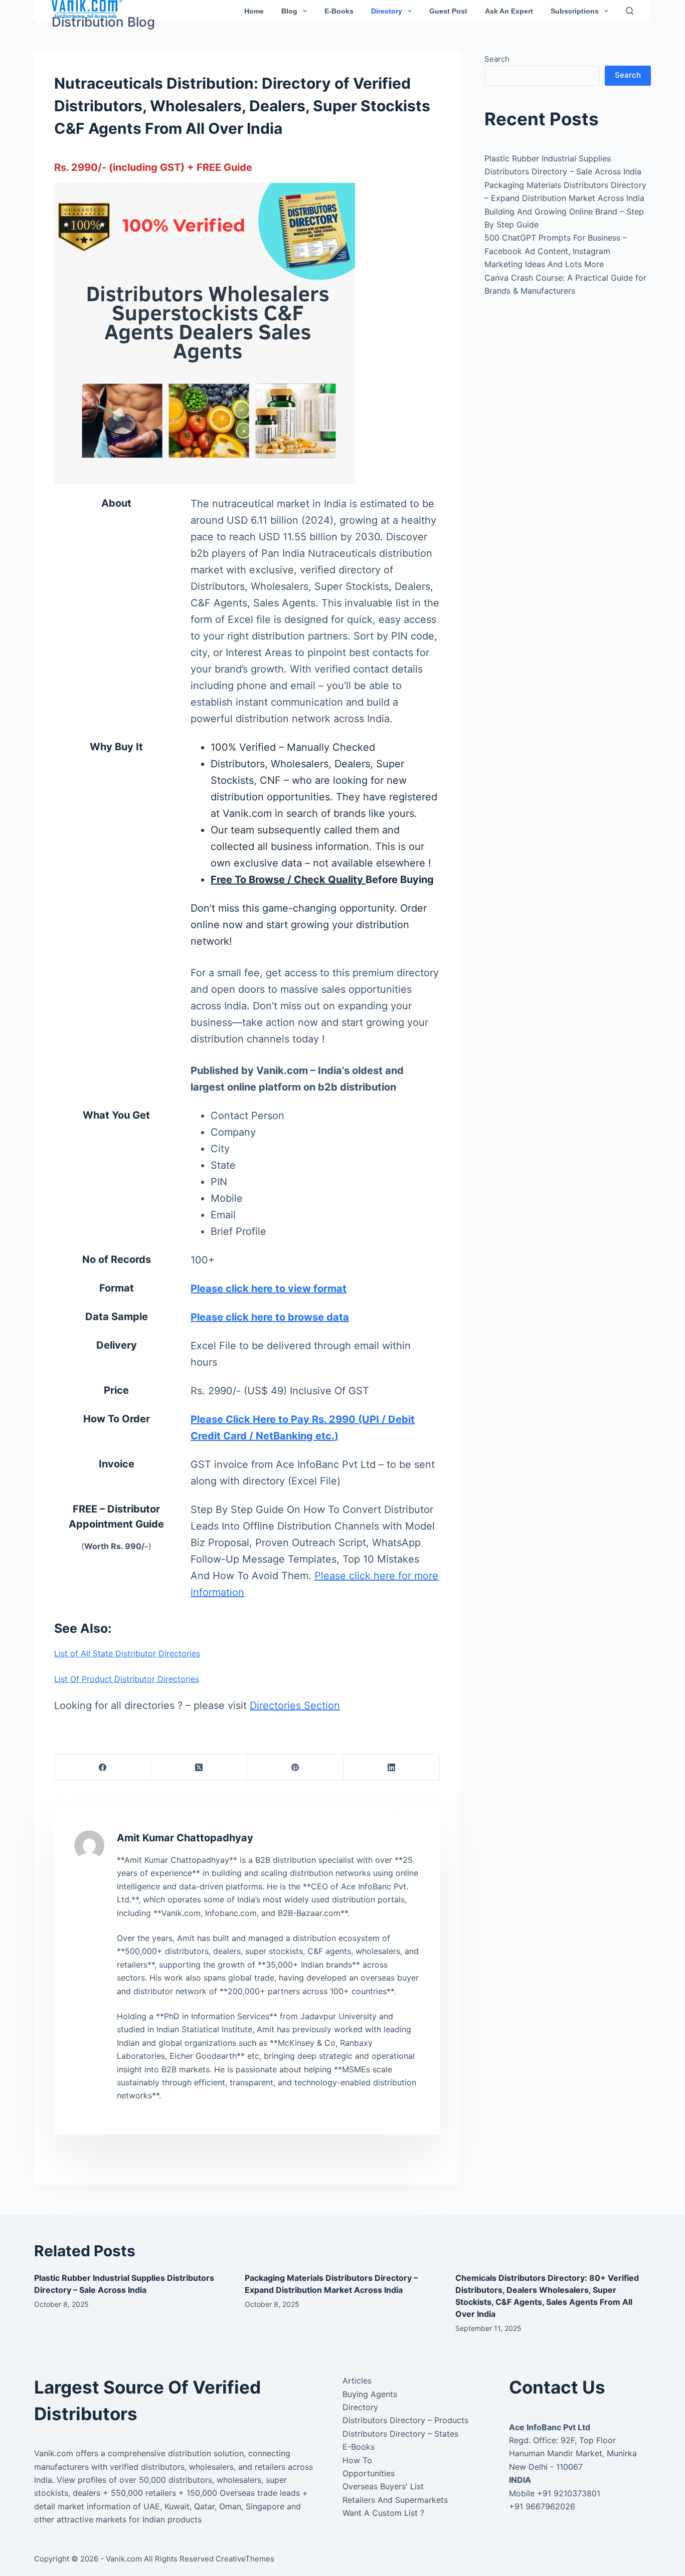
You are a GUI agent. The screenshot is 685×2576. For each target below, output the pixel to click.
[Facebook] (103, 1767)
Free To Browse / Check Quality (288, 880)
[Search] (630, 11)
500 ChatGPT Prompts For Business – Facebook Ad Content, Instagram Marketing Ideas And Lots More (556, 251)
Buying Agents (370, 2394)
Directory (387, 11)
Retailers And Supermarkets (395, 2500)
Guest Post (448, 11)
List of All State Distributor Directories (127, 1653)
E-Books (339, 11)
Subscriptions (575, 11)
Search (497, 59)
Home (254, 11)
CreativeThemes (245, 2559)
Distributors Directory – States (400, 2434)
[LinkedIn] (392, 1767)
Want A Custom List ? (383, 2513)
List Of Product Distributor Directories (127, 1679)
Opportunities (369, 2473)
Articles (357, 2381)
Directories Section (295, 1705)
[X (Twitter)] (199, 1767)
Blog (289, 11)
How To (357, 2460)
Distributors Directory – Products (405, 2420)
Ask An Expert (509, 11)
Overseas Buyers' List (383, 2486)
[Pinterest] (295, 1767)
